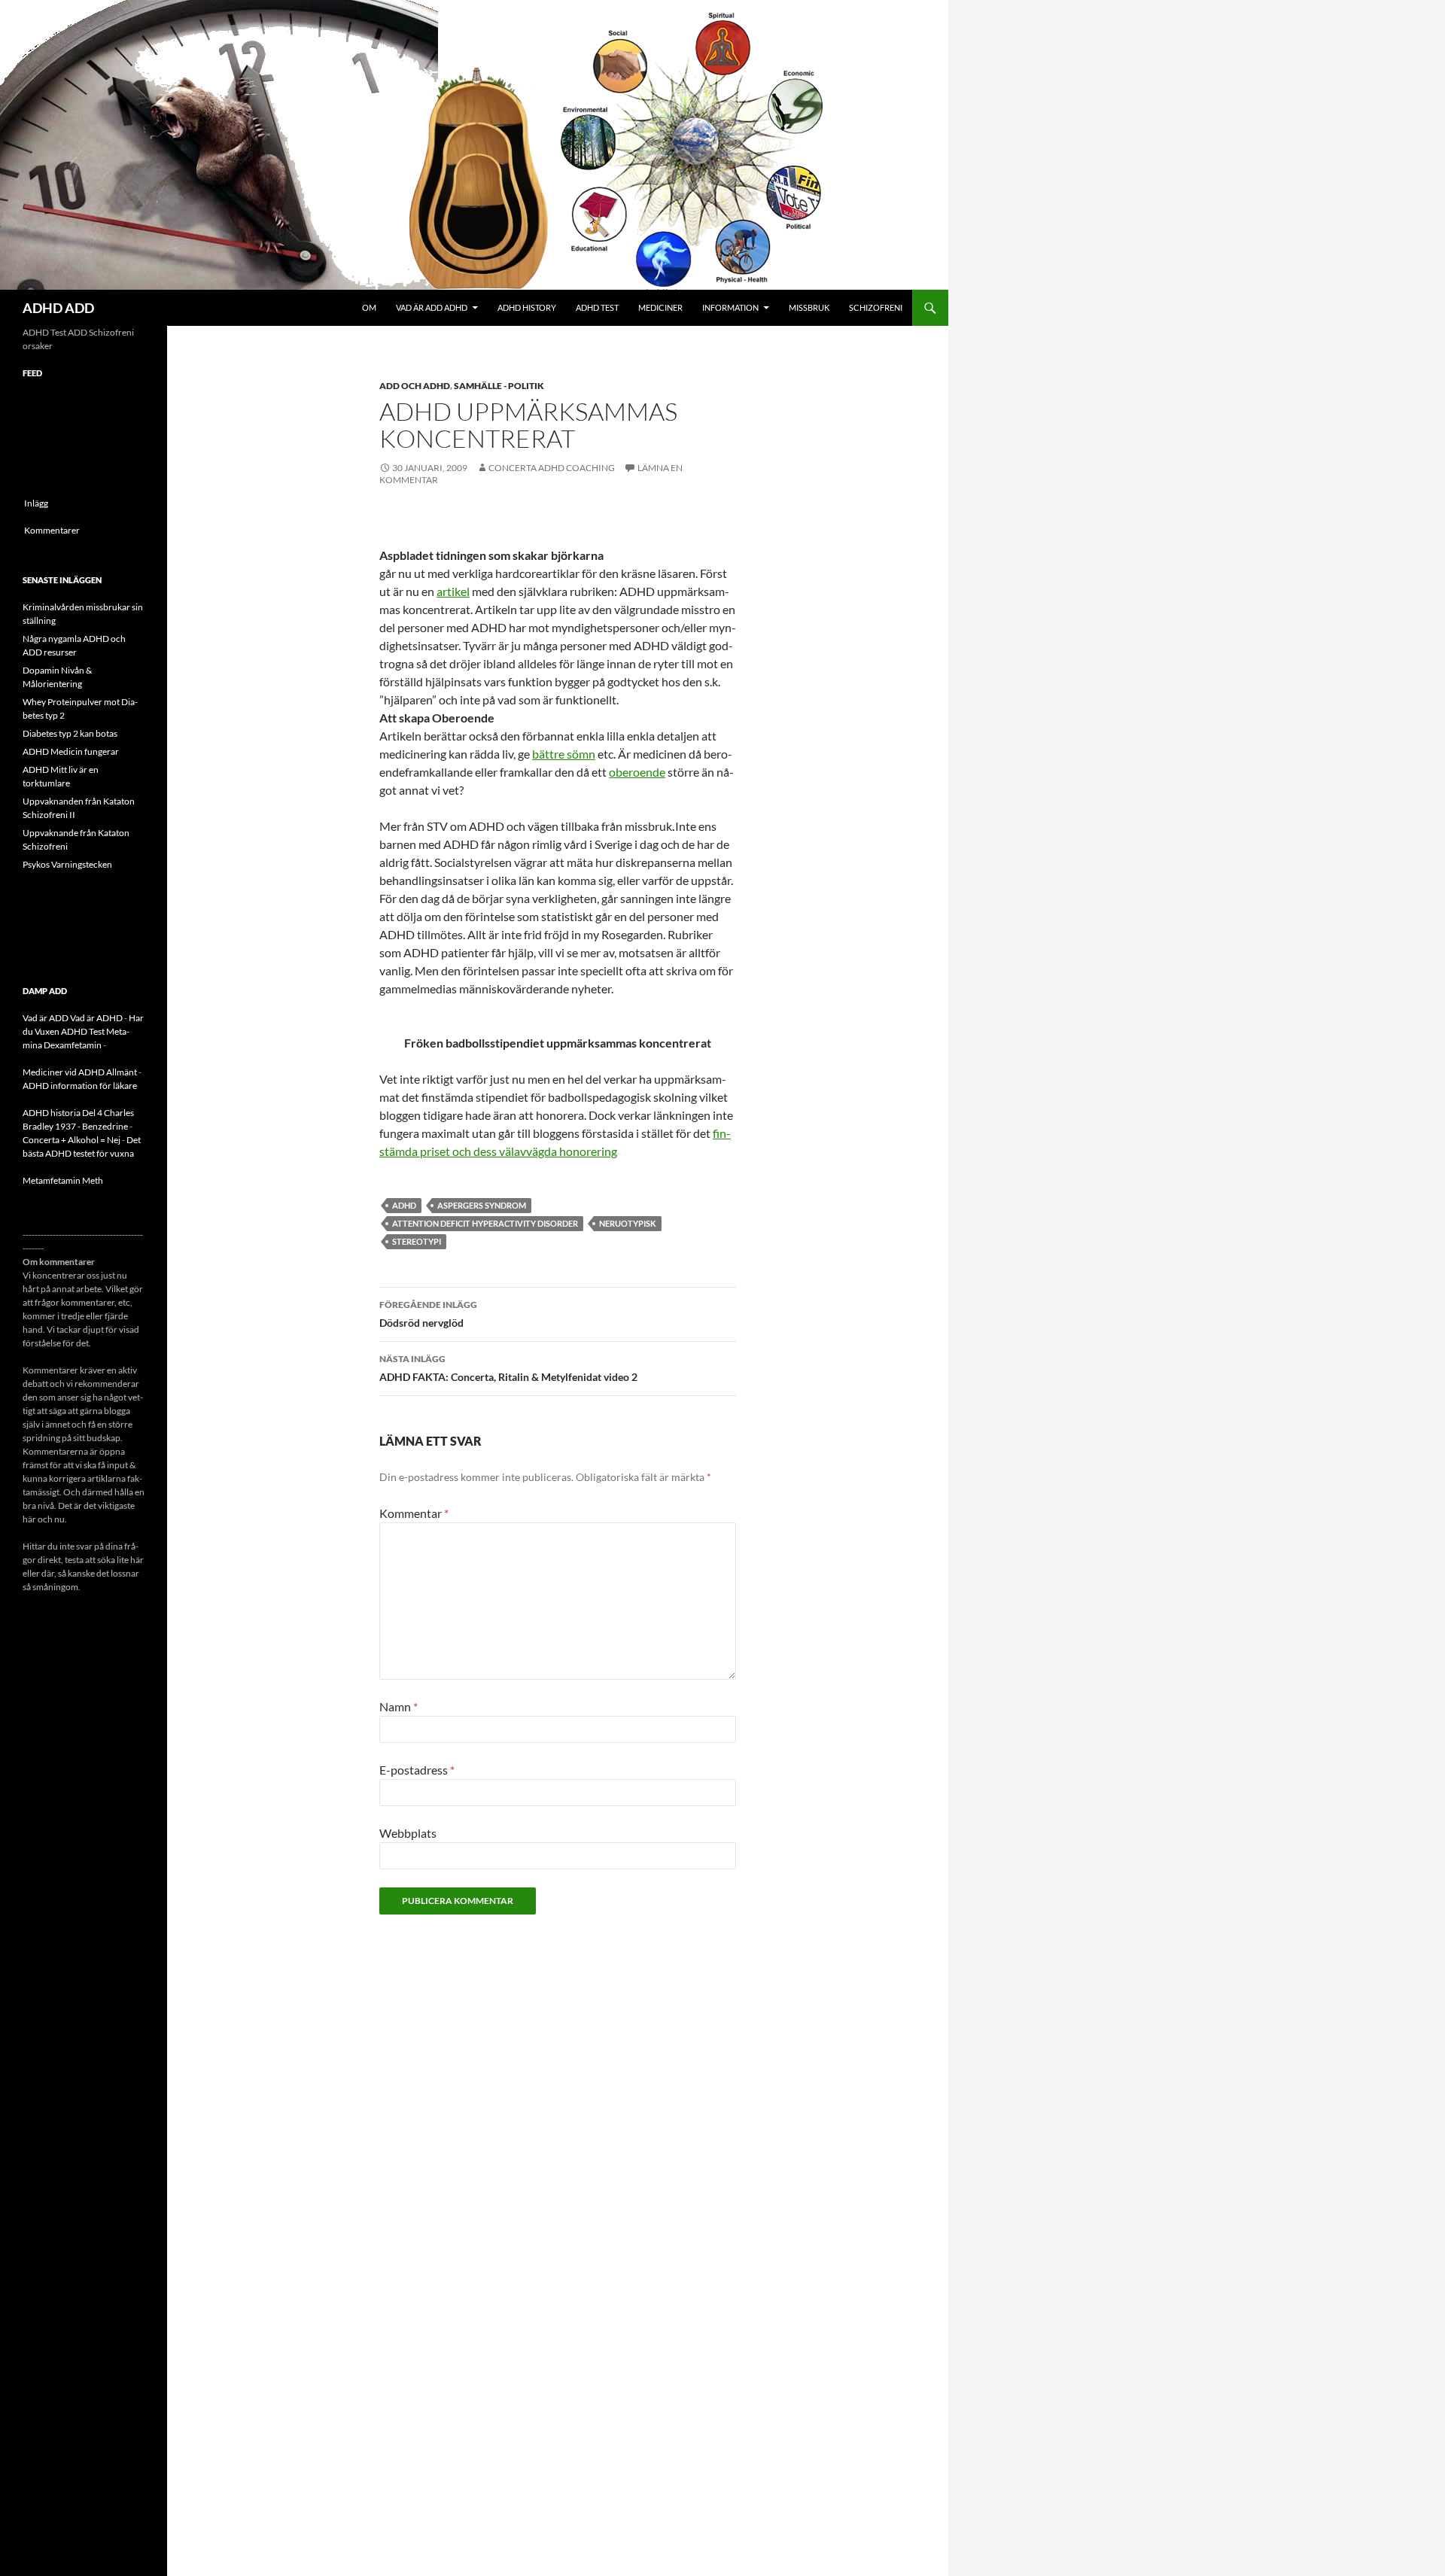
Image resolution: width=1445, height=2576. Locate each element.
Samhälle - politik (499, 386)
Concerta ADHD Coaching (552, 468)
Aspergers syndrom (482, 1205)
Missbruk (809, 307)
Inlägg (36, 503)
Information (730, 307)
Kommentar (414, 1513)
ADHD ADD (58, 308)
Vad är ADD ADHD (432, 307)
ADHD (404, 1205)
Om (369, 307)
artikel (453, 591)
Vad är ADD (46, 1018)
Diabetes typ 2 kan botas (70, 733)
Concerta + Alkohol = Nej (71, 1140)
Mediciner (660, 307)
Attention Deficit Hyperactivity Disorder (485, 1223)
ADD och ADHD (415, 386)
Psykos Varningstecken (67, 864)
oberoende (637, 772)
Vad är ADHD (96, 1018)
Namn (399, 1706)
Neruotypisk (628, 1223)
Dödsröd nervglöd (428, 1314)
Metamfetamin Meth (63, 1180)
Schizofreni (876, 307)
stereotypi (417, 1241)
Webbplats (408, 1833)
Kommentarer (52, 530)
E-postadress (417, 1770)
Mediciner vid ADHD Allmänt (80, 1072)
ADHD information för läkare (80, 1086)
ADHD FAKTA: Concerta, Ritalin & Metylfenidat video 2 (508, 1368)
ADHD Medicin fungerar (71, 751)
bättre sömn (564, 754)
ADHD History (527, 307)
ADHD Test (597, 307)
